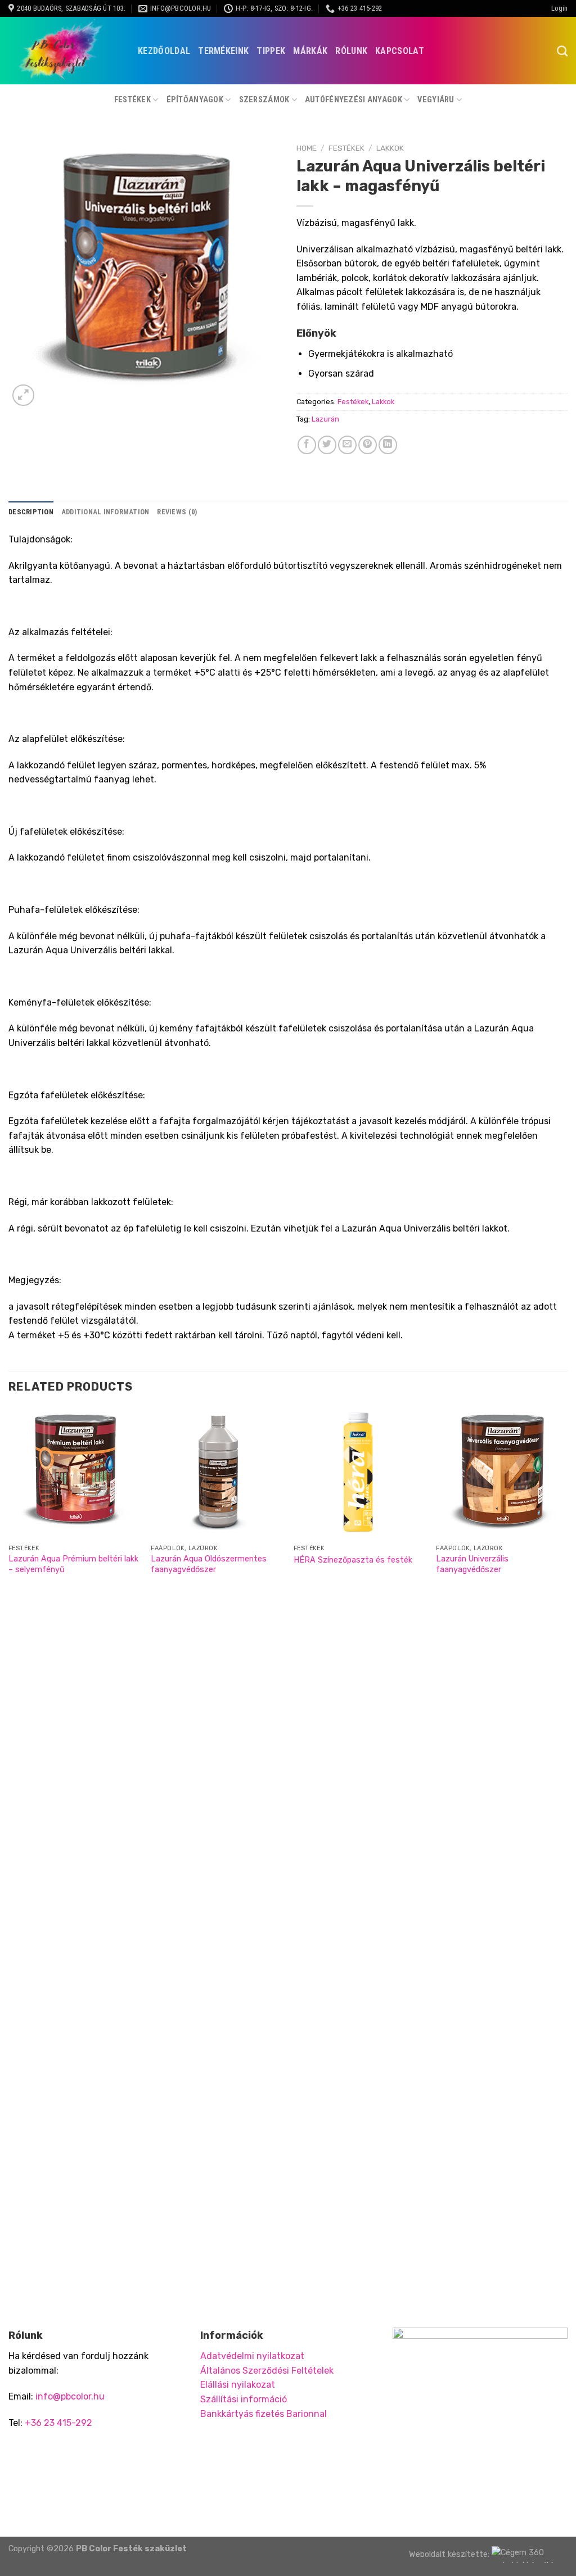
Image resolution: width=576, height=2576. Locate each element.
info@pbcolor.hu (70, 2396)
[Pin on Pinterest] (368, 445)
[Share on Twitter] (327, 445)
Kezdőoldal (164, 51)
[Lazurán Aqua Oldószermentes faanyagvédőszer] (217, 1473)
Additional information (105, 512)
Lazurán (325, 419)
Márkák (310, 51)
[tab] (31, 512)
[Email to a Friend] (347, 445)
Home (307, 148)
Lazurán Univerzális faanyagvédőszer (472, 1564)
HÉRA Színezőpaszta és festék (353, 1560)
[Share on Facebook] (307, 445)
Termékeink (223, 51)
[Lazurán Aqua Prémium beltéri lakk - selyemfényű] (74, 1473)
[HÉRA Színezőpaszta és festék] (359, 1473)
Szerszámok (264, 100)
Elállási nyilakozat (238, 2385)
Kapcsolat (400, 51)
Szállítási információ (244, 2399)
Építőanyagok (195, 100)
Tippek (271, 51)
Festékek (132, 100)
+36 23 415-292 (58, 2423)
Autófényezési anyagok (354, 100)
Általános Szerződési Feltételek (267, 2371)
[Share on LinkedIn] (388, 445)
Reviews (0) (177, 512)
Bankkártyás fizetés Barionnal (264, 2414)
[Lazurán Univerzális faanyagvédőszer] (502, 1473)
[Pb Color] (65, 51)
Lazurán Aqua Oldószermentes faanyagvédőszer (209, 1564)
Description (31, 512)
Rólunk (351, 51)
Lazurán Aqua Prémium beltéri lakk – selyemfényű (73, 1564)
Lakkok (390, 148)
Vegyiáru (436, 100)
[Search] (562, 51)
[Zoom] (23, 395)
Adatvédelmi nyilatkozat (252, 2356)
